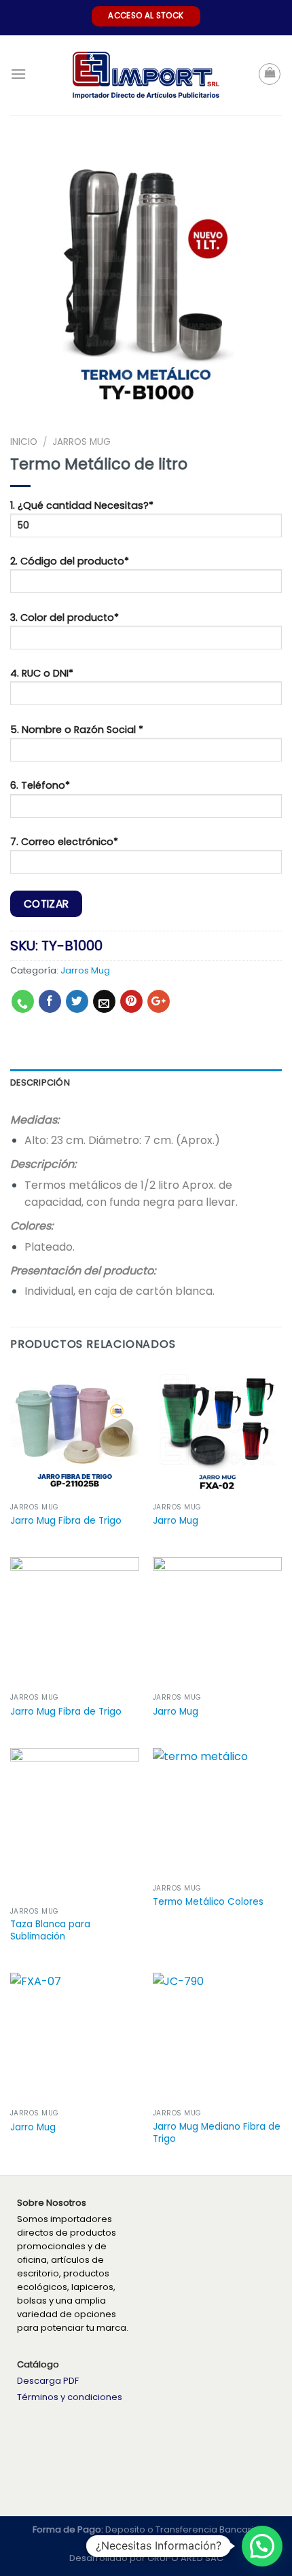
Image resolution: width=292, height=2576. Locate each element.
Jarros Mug (81, 442)
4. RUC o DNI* (42, 673)
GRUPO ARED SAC (185, 2558)
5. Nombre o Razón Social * (77, 730)
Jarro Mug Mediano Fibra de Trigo (217, 2133)
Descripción (40, 1083)
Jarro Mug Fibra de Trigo (66, 1521)
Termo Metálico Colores (208, 1902)
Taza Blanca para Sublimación (50, 1930)
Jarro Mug (176, 1521)
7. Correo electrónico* (64, 842)
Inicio (24, 442)
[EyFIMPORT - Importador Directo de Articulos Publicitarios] (146, 76)
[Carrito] (270, 74)
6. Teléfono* (40, 785)
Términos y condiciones (70, 2397)
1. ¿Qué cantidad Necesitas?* (82, 505)
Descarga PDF (48, 2381)
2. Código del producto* (70, 561)
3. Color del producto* (65, 618)
